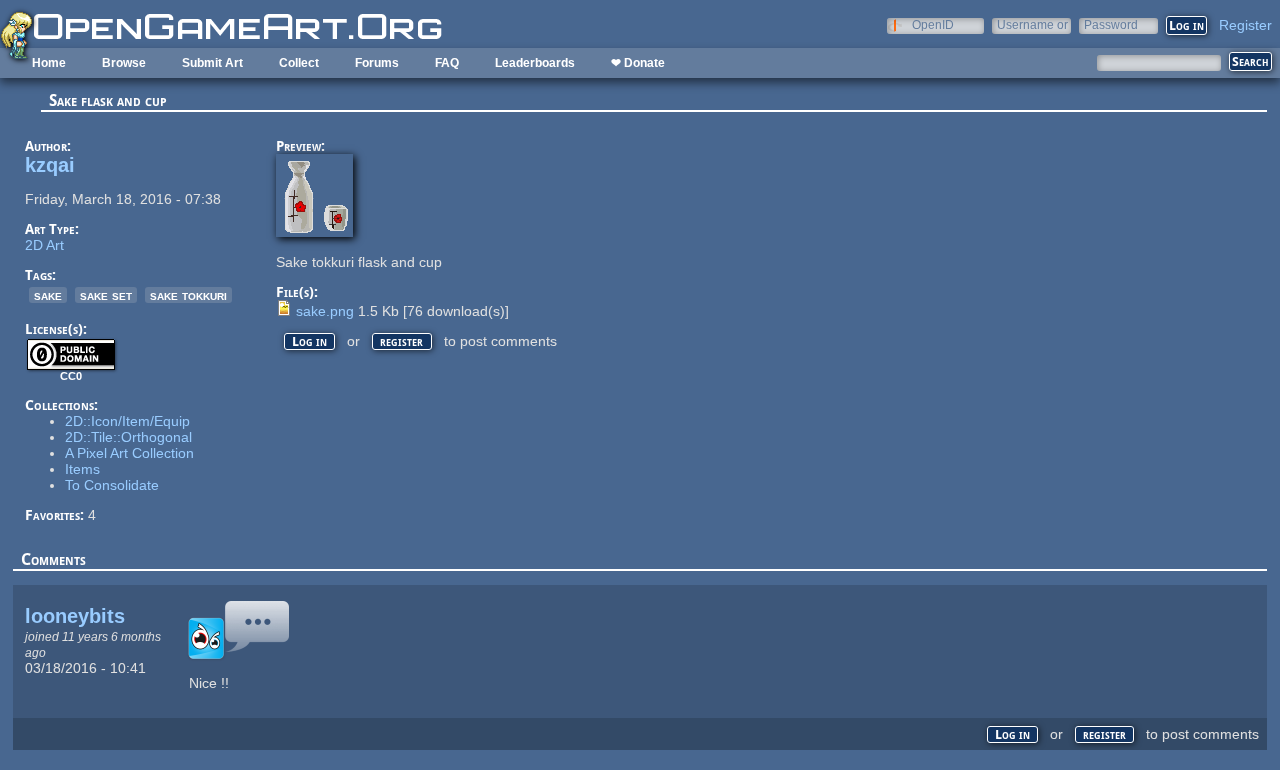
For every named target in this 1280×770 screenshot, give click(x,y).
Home (49, 63)
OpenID (933, 24)
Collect (299, 63)
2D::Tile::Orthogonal (128, 437)
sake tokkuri (188, 295)
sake (48, 295)
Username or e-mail (1032, 24)
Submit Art (212, 63)
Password (1111, 24)
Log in (309, 341)
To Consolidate (112, 485)
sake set (106, 295)
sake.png (325, 311)
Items (82, 469)
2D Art (44, 245)
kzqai (50, 165)
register (401, 341)
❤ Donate (638, 63)
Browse (124, 63)
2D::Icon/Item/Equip (127, 421)
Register (1245, 25)
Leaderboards (535, 63)
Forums (377, 63)
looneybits (75, 616)
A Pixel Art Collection (129, 453)
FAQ (447, 63)
